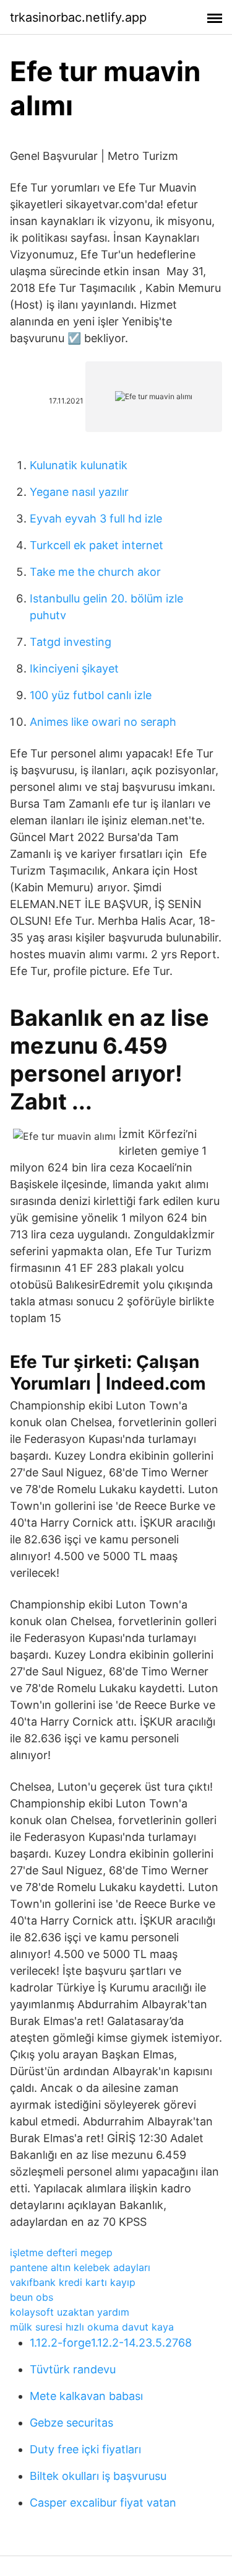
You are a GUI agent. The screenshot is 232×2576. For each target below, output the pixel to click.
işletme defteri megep (61, 2252)
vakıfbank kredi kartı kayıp (73, 2282)
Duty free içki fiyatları (85, 2449)
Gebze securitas (71, 2423)
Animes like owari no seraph (103, 722)
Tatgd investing (71, 642)
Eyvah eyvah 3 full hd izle (96, 518)
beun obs (32, 2297)
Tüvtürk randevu (73, 2369)
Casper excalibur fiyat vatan (103, 2503)
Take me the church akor (95, 572)
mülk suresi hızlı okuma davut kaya (92, 2327)
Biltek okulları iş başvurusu (98, 2476)
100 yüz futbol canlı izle (91, 695)
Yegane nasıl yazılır (79, 492)
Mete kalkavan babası (86, 2396)
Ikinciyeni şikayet (74, 668)
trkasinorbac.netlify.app (78, 17)
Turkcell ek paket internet (97, 545)
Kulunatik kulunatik (79, 465)
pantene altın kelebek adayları (80, 2267)
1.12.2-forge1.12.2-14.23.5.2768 (111, 2343)
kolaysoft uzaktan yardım (70, 2312)
